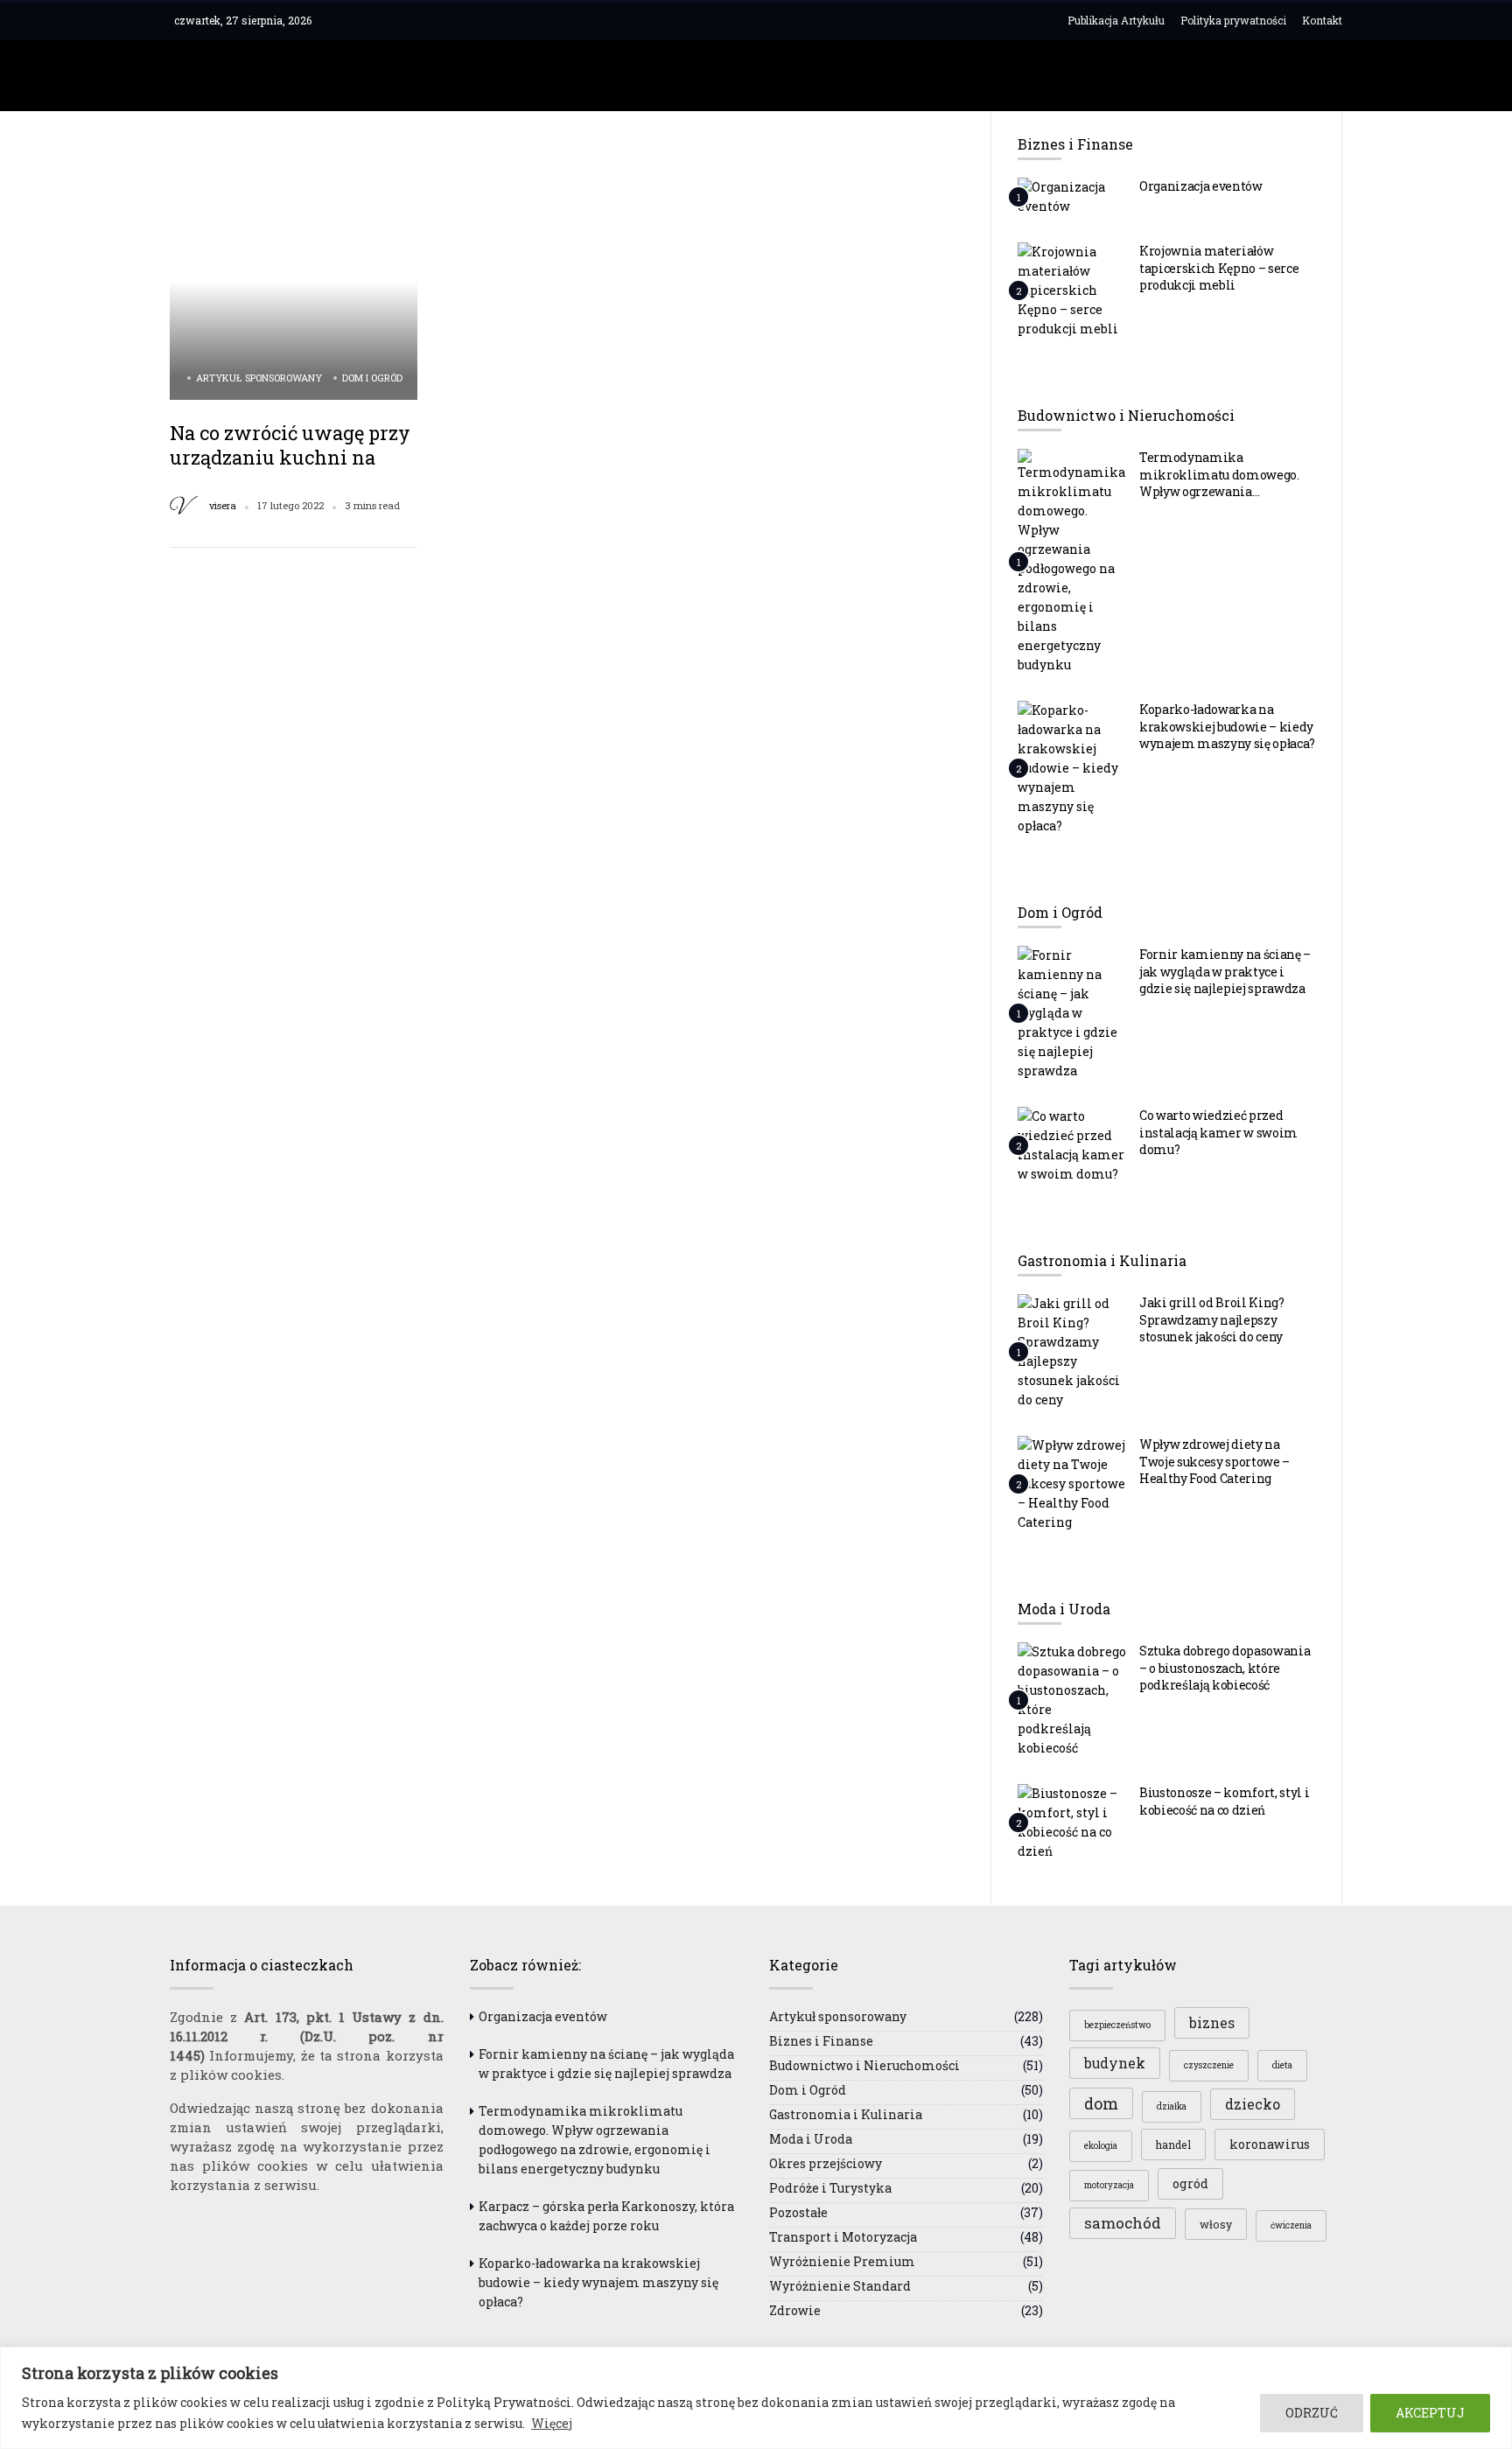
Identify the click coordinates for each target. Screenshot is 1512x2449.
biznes (1212, 2023)
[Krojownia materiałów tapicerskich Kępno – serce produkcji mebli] (1072, 290)
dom (1101, 2103)
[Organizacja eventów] (1072, 196)
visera (223, 506)
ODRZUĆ (1312, 2413)
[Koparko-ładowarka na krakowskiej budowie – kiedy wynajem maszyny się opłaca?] (1072, 767)
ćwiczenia (1291, 2225)
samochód (1123, 2223)
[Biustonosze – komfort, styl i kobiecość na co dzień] (1072, 1822)
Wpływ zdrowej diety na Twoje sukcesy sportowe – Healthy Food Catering (1214, 1461)
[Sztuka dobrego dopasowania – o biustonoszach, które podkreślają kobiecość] (1072, 1699)
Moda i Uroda (811, 2139)
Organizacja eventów (1201, 186)
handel (1173, 2145)
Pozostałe (798, 2212)
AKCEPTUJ (1430, 2413)
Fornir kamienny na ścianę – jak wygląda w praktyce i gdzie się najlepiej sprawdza (1225, 971)
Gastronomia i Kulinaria (846, 2114)
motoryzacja (1109, 2185)
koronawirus (1270, 2144)
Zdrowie (795, 2310)
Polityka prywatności (1233, 20)
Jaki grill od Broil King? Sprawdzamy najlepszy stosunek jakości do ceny (1212, 1319)
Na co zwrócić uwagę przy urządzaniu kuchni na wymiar (290, 457)
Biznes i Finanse (821, 2041)
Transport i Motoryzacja (843, 2237)
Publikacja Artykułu (1116, 20)
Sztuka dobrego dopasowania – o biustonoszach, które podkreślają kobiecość (1225, 1668)
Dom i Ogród (372, 378)
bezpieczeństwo (1117, 2025)
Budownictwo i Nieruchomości (864, 2065)
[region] (756, 2398)
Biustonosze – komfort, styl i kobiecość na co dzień (1224, 1801)
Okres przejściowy (826, 2163)
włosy (1216, 2224)
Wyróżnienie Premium (842, 2261)
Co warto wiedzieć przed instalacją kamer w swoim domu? (1218, 1132)
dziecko (1253, 2104)
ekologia (1101, 2146)
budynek (1115, 2063)
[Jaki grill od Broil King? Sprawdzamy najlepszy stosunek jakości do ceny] (1072, 1351)
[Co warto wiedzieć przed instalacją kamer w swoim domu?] (1072, 1144)
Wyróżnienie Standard (840, 2286)
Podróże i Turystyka (830, 2188)
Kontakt (1322, 20)
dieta (1282, 2065)
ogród (1190, 2183)
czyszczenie (1209, 2065)
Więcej (552, 2423)
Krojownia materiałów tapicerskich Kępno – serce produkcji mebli (1219, 268)
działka (1172, 2106)
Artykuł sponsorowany (259, 378)
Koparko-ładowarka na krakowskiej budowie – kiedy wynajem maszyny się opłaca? (1227, 726)
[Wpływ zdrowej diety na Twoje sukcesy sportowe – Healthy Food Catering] (1072, 1483)
